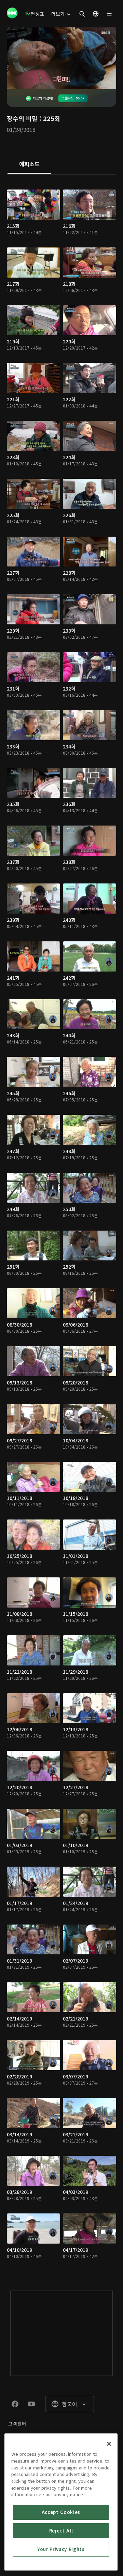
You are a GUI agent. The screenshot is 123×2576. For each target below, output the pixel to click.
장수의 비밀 (22, 118)
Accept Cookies (61, 2512)
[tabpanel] (61, 1226)
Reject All (61, 2531)
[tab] (29, 164)
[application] (61, 58)
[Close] (109, 2444)
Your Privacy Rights (61, 2549)
